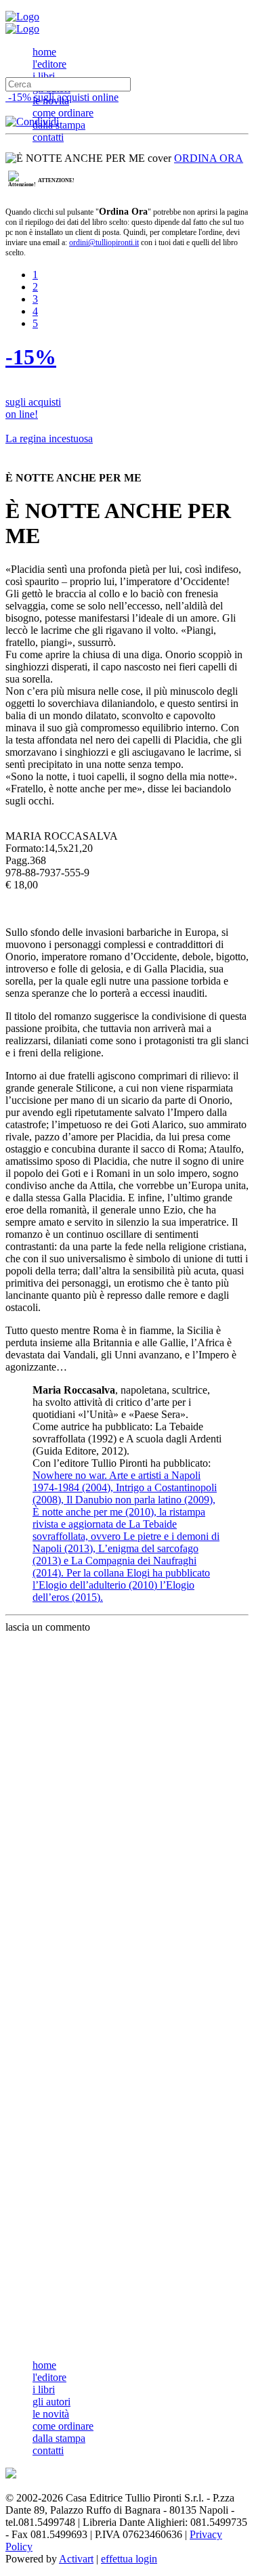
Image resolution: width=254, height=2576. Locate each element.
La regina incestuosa (49, 438)
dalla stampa (59, 125)
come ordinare (63, 113)
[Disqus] (127, 1803)
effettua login (129, 2559)
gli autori (51, 2402)
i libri (44, 76)
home (44, 52)
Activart (76, 2559)
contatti (48, 137)
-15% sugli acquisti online (62, 97)
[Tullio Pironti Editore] (22, 17)
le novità (51, 2414)
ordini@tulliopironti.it (104, 242)
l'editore (49, 64)
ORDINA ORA (209, 158)
